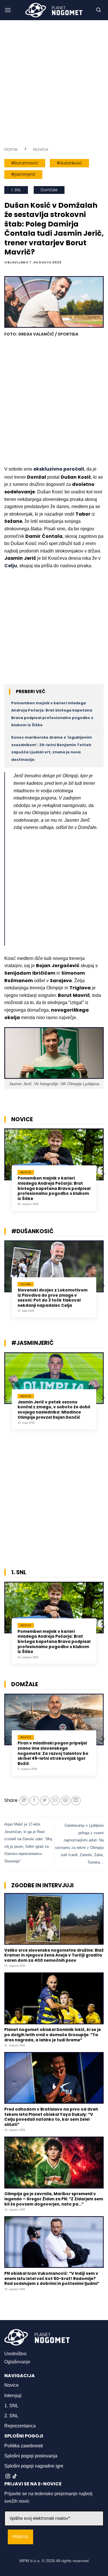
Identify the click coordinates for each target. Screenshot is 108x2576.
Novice (41, 149)
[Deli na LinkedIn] (76, 1801)
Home (11, 149)
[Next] (103, 1174)
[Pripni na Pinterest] (66, 1801)
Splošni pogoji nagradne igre (34, 2466)
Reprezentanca (20, 2426)
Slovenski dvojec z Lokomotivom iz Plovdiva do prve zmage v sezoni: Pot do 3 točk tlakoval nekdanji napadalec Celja (53, 1298)
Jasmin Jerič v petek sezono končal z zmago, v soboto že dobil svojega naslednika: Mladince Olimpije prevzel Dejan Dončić (54, 1410)
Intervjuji (13, 2396)
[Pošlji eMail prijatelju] (55, 1801)
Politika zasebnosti (24, 2446)
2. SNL (11, 2416)
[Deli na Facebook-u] (34, 1801)
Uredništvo (15, 2354)
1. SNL (16, 190)
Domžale (49, 190)
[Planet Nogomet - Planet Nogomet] (54, 10)
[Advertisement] (54, 83)
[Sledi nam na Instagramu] (8, 2476)
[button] (8, 10)
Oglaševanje (17, 2362)
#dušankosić (69, 163)
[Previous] (6, 1174)
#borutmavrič (25, 163)
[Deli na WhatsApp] (24, 1801)
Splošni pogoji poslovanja (31, 2456)
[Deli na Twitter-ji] (45, 1801)
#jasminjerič (23, 174)
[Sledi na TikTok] (15, 2476)
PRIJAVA (20, 2537)
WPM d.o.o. (30, 2561)
